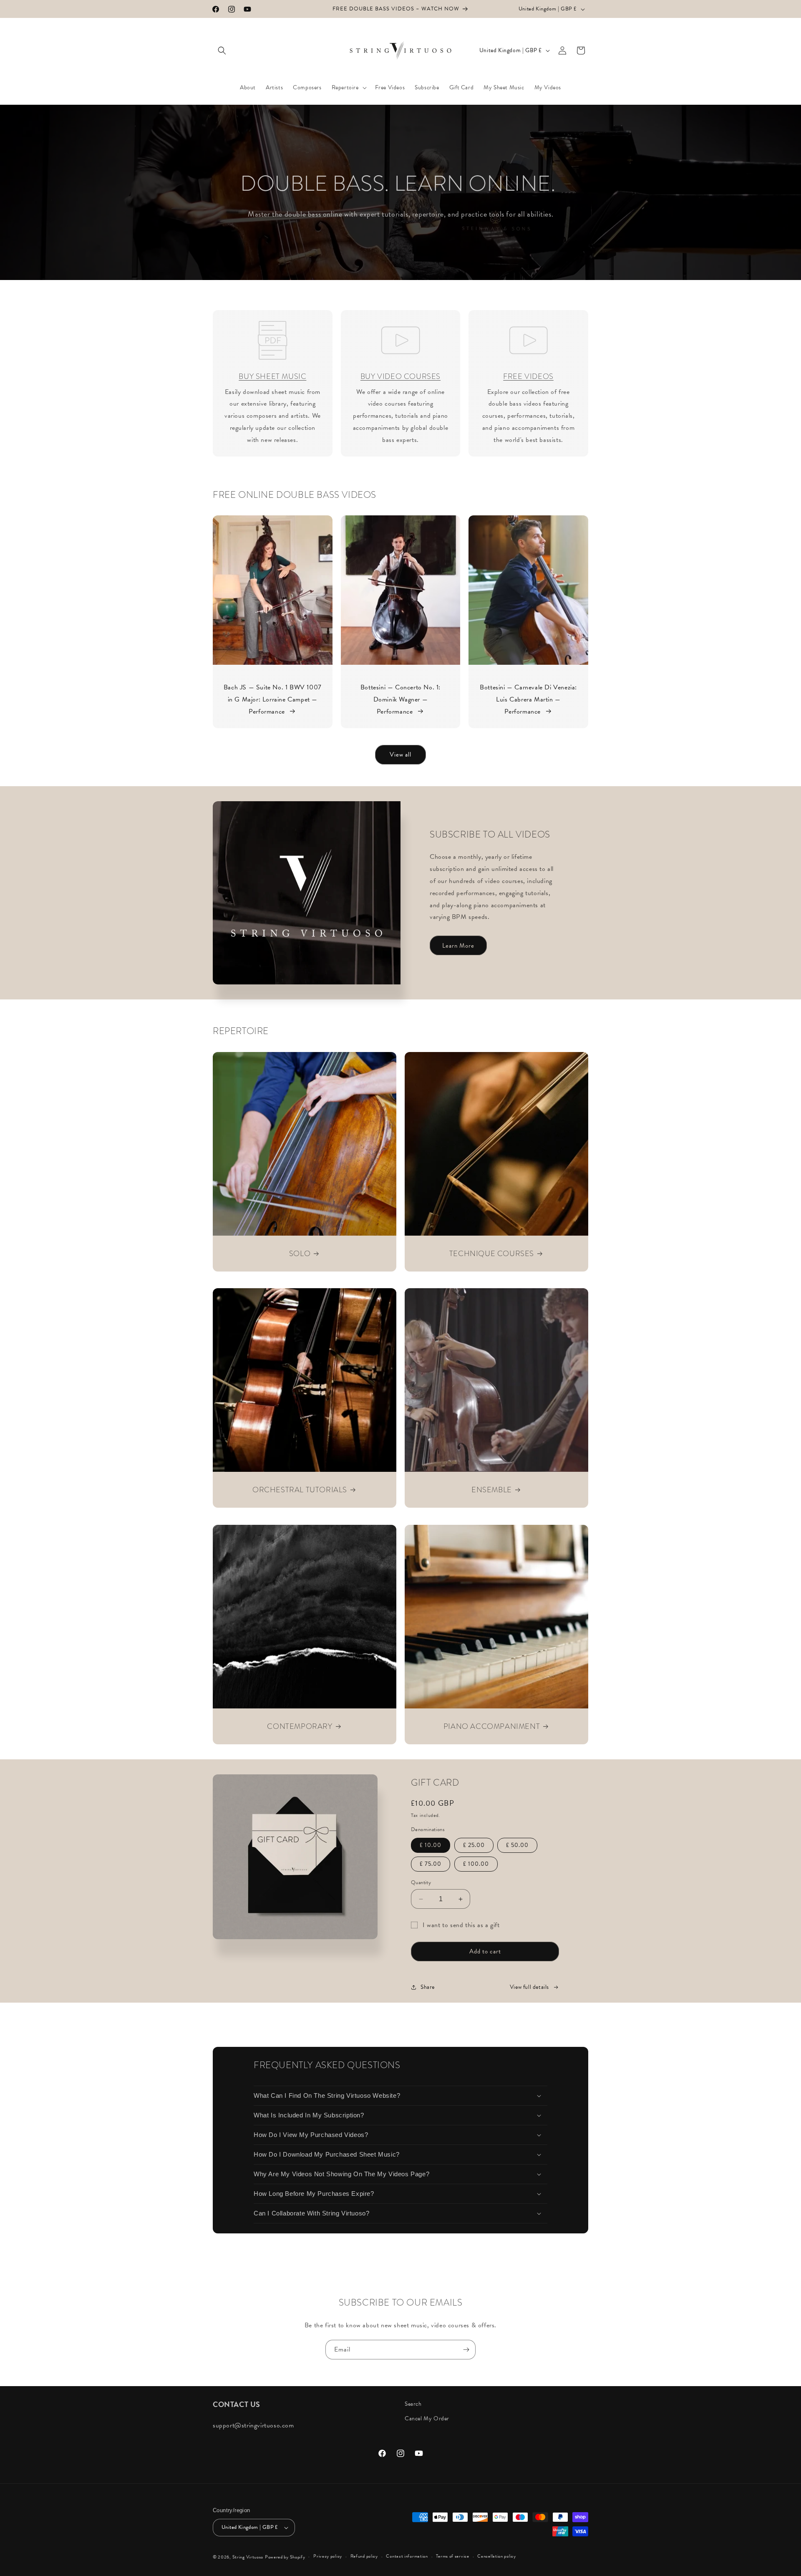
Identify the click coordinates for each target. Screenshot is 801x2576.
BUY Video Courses (400, 376)
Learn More (458, 946)
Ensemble (492, 1490)
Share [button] (428, 1987)
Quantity (421, 1883)
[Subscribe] (466, 2350)
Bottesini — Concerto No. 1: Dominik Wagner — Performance (400, 700)
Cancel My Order (427, 2418)
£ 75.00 (431, 1864)
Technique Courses (492, 1253)
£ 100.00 (476, 1864)
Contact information (407, 2556)
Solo (300, 1253)
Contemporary (300, 1726)
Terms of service (452, 2556)
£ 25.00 (474, 1845)
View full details (529, 1987)
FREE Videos (528, 376)
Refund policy (364, 2556)
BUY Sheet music (272, 376)
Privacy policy (328, 2556)
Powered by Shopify (285, 2557)
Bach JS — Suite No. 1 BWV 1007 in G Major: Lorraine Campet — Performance (273, 700)
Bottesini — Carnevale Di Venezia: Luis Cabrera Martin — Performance (528, 700)
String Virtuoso (248, 2557)
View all (400, 754)
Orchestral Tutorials (300, 1490)
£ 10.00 (431, 1845)
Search (413, 2404)
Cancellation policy (496, 2556)
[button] (222, 50)
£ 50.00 (517, 1845)
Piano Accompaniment (492, 1726)
